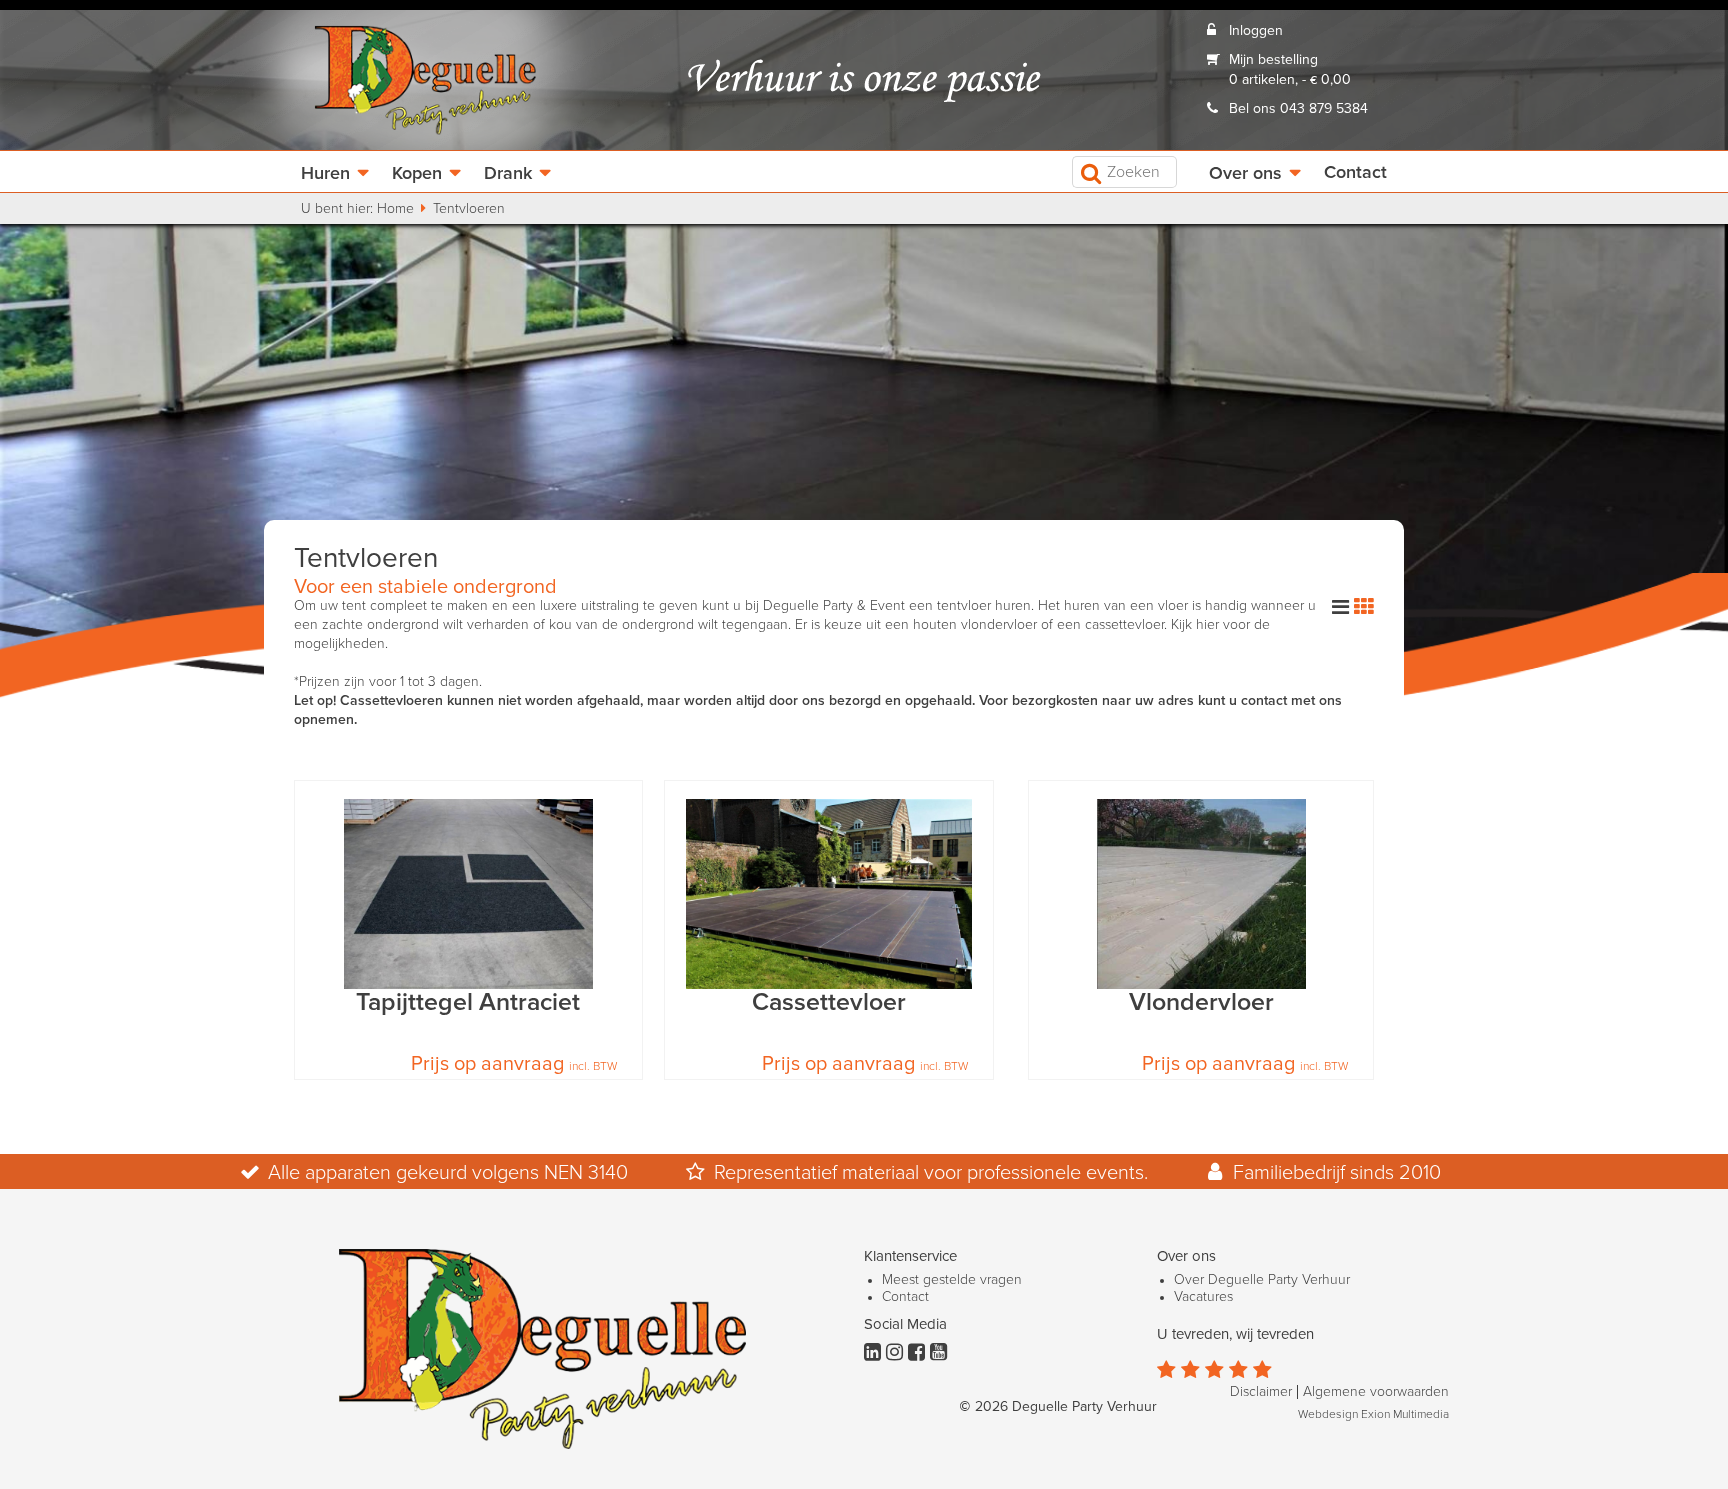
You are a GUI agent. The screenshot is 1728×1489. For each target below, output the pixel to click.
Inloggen (1256, 31)
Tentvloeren (469, 209)
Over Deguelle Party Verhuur (1262, 1280)
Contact (1355, 173)
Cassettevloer (829, 1002)
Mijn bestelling (1273, 60)
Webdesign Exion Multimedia (1373, 1415)
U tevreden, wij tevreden (1235, 1334)
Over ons (1245, 174)
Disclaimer (1261, 1392)
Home (395, 209)
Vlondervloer (1201, 1002)
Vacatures (1203, 1297)
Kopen (417, 174)
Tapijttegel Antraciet (468, 1002)
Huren (325, 174)
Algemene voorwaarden (1376, 1392)
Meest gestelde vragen (952, 1280)
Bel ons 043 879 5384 (1298, 109)
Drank (508, 174)
